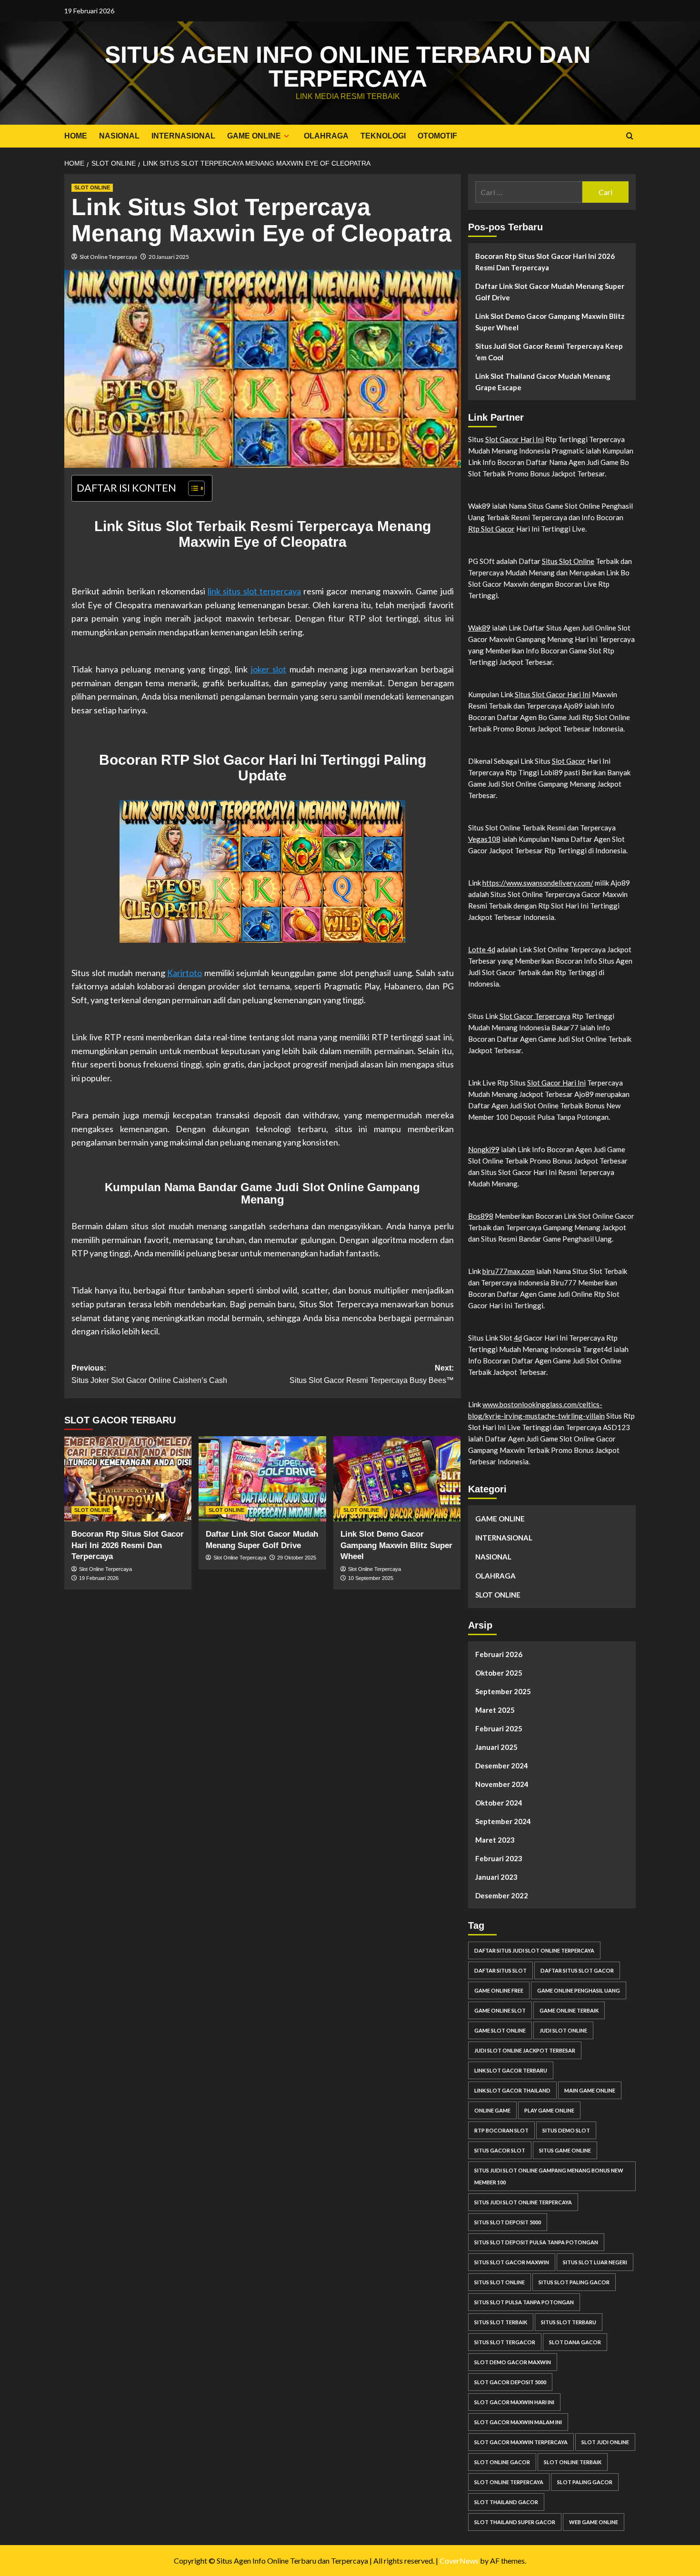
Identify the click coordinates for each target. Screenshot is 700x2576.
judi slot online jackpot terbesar (525, 2050)
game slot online (500, 2030)
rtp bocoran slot (501, 2130)
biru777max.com (509, 1271)
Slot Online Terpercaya (108, 257)
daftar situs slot (500, 1970)
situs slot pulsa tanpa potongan (524, 2302)
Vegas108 (484, 839)
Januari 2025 (496, 1747)
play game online (549, 2110)
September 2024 (503, 1821)
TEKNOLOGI (383, 136)
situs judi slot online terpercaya (523, 2202)
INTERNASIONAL (183, 136)
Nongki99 (484, 1149)
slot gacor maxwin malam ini (518, 2422)
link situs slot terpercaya (254, 591)
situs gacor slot (500, 2150)
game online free (499, 1990)
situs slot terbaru (569, 2322)
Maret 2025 (495, 1710)
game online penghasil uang (579, 1990)
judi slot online (563, 2030)
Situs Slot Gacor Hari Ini (553, 694)
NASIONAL (119, 136)
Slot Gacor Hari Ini (515, 439)
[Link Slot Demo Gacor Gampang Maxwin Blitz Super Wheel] (397, 1479)
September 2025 (503, 1691)
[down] (286, 136)
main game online (590, 2090)
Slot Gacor (569, 761)
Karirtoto (185, 973)
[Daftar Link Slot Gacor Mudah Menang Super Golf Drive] (262, 1479)
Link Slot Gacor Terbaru (511, 2070)
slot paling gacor (585, 2482)
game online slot (500, 2010)
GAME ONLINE (254, 136)
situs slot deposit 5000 (508, 2222)
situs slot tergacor (505, 2342)
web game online (594, 2522)
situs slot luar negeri (595, 2262)
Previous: (149, 1374)
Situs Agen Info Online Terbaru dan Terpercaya (348, 67)
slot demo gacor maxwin (513, 2362)
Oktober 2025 (499, 1673)
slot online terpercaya (509, 2482)
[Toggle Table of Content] (192, 488)
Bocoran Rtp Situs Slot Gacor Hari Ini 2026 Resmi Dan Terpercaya (128, 1545)
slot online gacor (502, 2462)
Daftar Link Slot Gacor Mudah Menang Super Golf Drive (550, 292)
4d (518, 1338)
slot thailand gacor (506, 2502)
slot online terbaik (573, 2462)
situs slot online (500, 2282)
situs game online (565, 2150)
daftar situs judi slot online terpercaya (534, 1950)
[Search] (630, 136)
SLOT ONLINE (92, 188)
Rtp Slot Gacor (491, 529)
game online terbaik (569, 2010)
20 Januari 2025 (169, 257)
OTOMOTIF (437, 136)
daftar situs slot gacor (577, 1970)
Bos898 (481, 1216)
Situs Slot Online (568, 561)
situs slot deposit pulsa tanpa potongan (536, 2242)
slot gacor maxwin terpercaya (521, 2442)
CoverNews (459, 2561)
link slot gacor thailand (512, 2090)
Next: (371, 1374)
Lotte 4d (482, 949)
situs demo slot (566, 2130)
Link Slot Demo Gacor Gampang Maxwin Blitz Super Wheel (396, 1545)
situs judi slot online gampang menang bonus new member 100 (549, 2176)
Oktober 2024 (499, 1803)
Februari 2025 (499, 1728)
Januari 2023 (496, 1877)
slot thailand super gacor (515, 2522)
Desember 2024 (502, 1766)
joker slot (269, 669)
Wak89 (479, 628)
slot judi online (605, 2442)
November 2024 (502, 1784)
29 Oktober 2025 (297, 1558)
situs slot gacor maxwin (512, 2262)
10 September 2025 (371, 1578)
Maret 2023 (495, 1840)
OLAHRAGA (326, 136)
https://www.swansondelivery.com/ (538, 883)
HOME (76, 136)
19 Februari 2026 (99, 1578)
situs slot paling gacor (574, 2282)
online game (492, 2110)
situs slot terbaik (501, 2322)
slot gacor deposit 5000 (510, 2382)
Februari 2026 (499, 1654)
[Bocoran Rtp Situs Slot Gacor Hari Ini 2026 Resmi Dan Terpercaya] (128, 1479)
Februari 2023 (499, 1858)
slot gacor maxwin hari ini (514, 2402)
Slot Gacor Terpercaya (535, 1016)
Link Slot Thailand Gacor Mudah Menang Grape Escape (543, 382)
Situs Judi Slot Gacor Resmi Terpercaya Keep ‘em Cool (549, 352)
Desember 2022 (502, 1895)
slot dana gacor (575, 2342)
